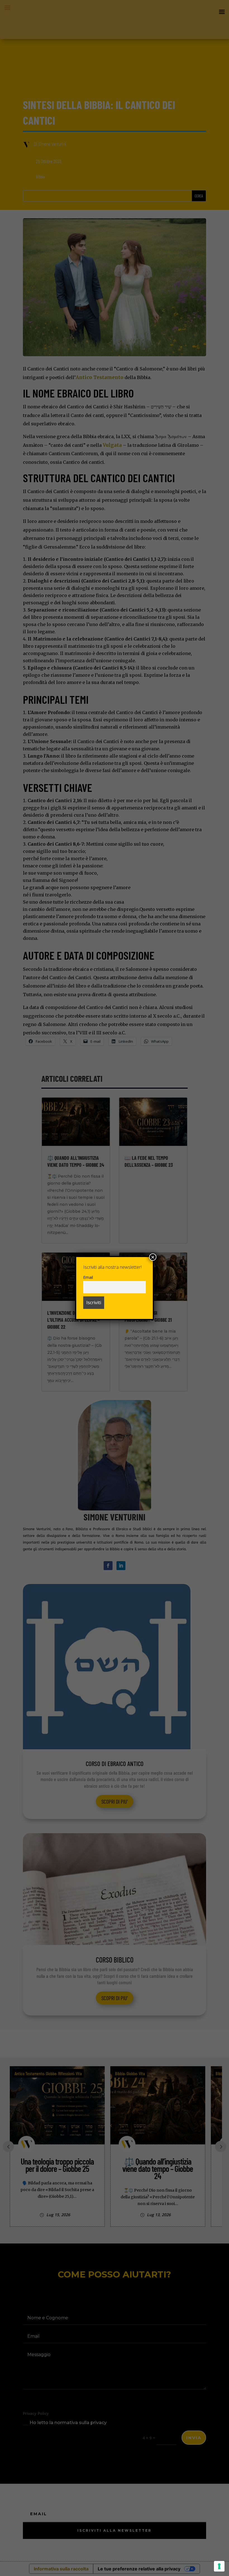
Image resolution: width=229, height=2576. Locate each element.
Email (88, 1277)
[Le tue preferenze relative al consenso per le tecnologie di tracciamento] (219, 2566)
